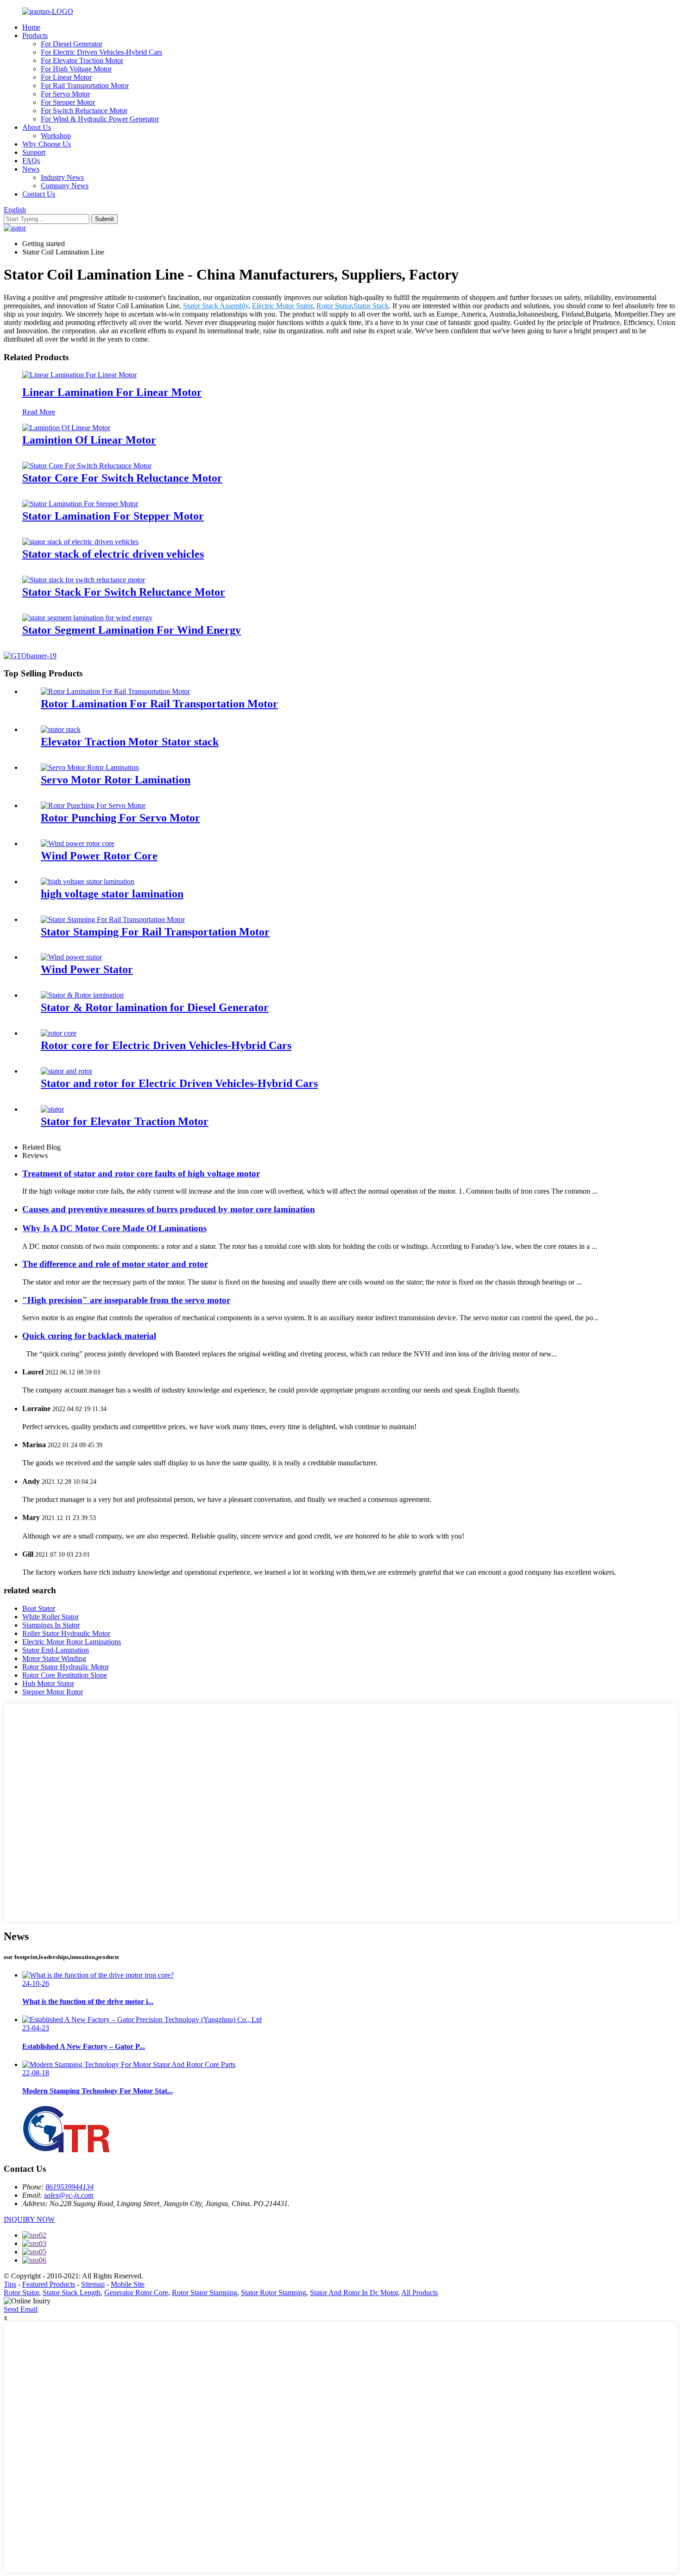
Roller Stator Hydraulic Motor (66, 1633)
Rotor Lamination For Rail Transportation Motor (159, 704)
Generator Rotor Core (136, 2293)
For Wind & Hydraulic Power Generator (100, 119)
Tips (10, 2284)
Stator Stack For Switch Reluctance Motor (124, 592)
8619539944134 (69, 2187)
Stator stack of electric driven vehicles (113, 554)
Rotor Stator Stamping (205, 2293)
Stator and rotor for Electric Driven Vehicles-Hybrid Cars (179, 1083)
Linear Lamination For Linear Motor (112, 392)
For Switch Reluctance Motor (84, 111)
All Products (419, 2293)
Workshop (56, 136)
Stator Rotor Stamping (274, 2293)
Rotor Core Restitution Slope (65, 1675)
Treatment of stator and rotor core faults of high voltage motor (141, 1174)
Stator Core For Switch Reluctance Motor (122, 478)
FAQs (31, 161)
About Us (37, 127)
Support (34, 152)
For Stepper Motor (68, 102)
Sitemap (93, 2284)
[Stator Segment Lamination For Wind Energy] (87, 618)
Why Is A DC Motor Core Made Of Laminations (114, 1228)
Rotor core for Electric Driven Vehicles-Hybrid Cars (166, 1045)
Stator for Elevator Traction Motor (125, 1121)
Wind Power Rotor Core (99, 856)
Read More (39, 412)
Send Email (21, 2309)
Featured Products (49, 2284)
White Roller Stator (50, 1617)
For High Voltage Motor (76, 69)
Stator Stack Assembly (216, 306)
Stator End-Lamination (56, 1650)
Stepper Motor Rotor (53, 1692)
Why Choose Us (47, 144)
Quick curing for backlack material (89, 1336)
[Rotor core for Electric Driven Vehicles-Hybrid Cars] (59, 1033)
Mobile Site (128, 2284)
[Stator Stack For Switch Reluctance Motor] (84, 580)
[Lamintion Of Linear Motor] (66, 428)
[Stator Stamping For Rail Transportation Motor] (113, 919)
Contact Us (39, 194)
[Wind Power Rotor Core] (78, 843)
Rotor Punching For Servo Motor (120, 818)
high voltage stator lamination (112, 894)
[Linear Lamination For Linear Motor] (79, 375)
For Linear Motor (66, 77)
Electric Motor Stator (282, 306)
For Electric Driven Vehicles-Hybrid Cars (101, 52)
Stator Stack (371, 306)
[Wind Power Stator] (71, 957)
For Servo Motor (65, 94)
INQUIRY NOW (29, 2219)
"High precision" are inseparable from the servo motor (126, 1300)
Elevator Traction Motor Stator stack (130, 742)
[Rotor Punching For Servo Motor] (93, 805)
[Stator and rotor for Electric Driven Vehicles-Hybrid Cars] (66, 1071)
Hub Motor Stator (48, 1683)
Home (31, 27)
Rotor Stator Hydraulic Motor (66, 1667)
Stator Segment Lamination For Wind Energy (132, 630)
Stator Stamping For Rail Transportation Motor (155, 932)
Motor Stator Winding (54, 1658)
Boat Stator (39, 1608)
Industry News (62, 177)
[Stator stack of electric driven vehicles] (80, 542)
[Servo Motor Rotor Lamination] (90, 767)
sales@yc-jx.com (69, 2195)
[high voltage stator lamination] (88, 881)
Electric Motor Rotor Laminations (72, 1642)
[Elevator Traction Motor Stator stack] (61, 729)
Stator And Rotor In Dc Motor (354, 2293)
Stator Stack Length (72, 2293)
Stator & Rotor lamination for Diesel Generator (155, 1007)
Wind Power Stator (87, 969)
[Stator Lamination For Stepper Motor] (80, 504)
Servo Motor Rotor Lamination (116, 780)
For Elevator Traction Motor (82, 60)
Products (35, 35)
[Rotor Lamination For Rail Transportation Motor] (115, 691)
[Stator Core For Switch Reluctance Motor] (87, 466)
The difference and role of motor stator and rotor (115, 1264)
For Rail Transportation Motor (85, 86)
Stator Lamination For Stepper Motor (113, 516)
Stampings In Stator (51, 1625)
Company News (65, 186)
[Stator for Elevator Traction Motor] (52, 1109)
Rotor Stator (334, 306)
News (31, 169)
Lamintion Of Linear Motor (89, 440)
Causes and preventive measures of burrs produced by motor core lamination (169, 1209)
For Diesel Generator (72, 44)
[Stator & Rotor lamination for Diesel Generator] (82, 995)
